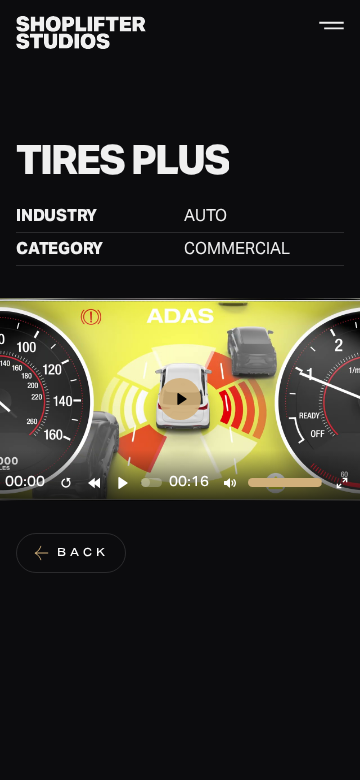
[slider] (151, 483)
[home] (81, 32)
